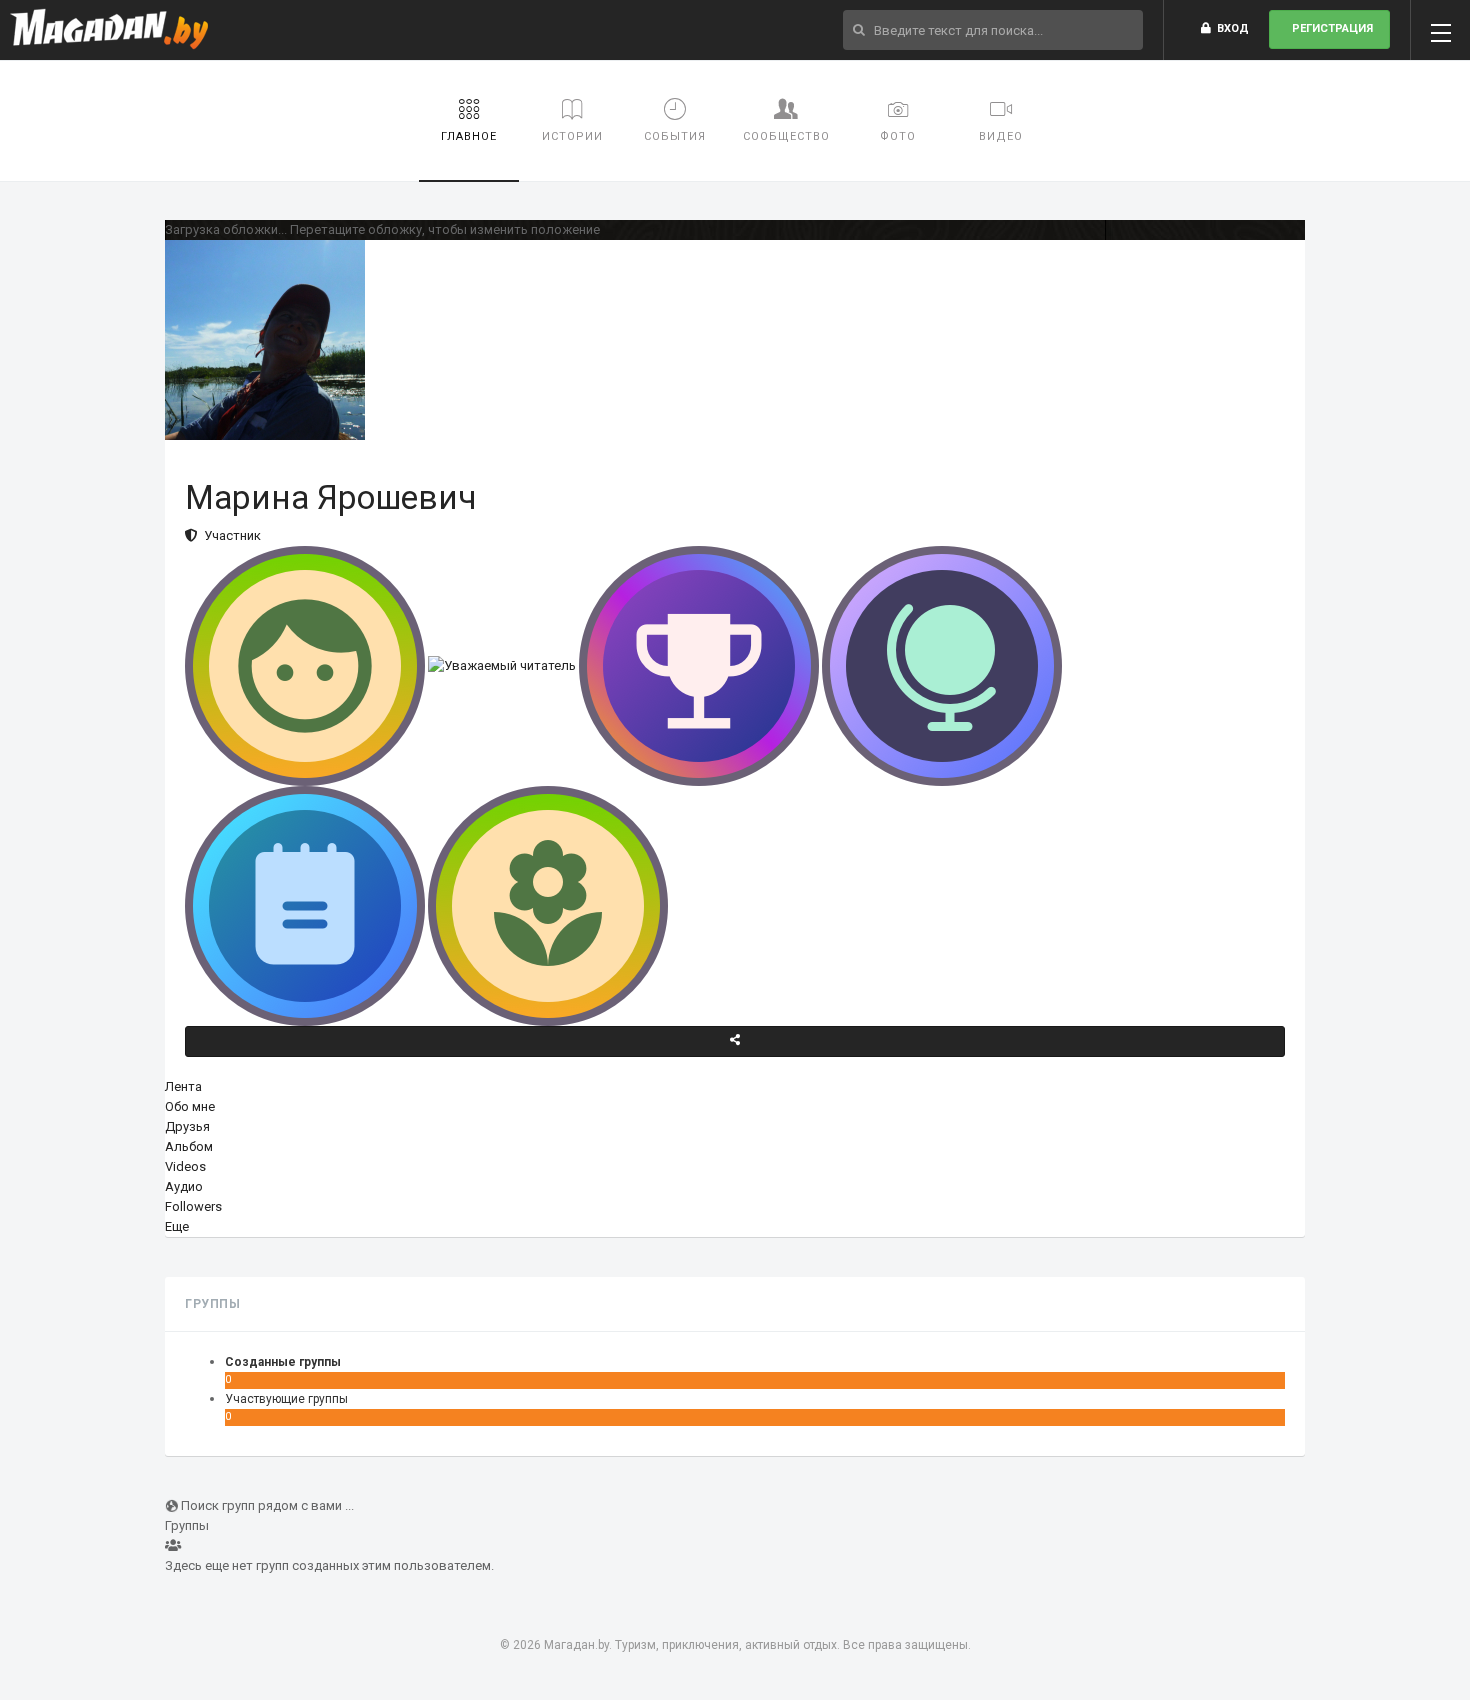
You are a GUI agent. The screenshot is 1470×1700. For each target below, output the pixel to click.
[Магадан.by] (109, 30)
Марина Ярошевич (331, 497)
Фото (898, 136)
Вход (1230, 28)
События (675, 136)
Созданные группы (283, 1362)
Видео (1001, 136)
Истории (572, 136)
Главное (469, 136)
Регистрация (1329, 28)
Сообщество (786, 136)
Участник (229, 535)
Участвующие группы (286, 1399)
